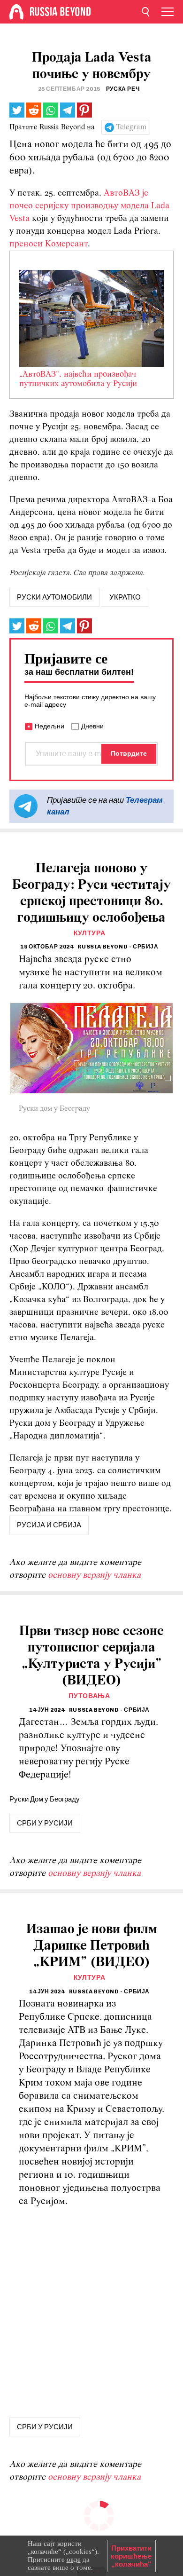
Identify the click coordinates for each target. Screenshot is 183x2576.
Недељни (50, 726)
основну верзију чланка (94, 1576)
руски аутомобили (54, 597)
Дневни (92, 726)
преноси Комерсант (49, 244)
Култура (90, 933)
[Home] (16, 12)
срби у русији (45, 1823)
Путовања (89, 1696)
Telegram (131, 127)
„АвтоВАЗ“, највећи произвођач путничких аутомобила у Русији (78, 379)
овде (74, 2560)
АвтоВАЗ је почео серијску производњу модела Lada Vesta (89, 206)
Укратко (125, 597)
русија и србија (49, 1525)
